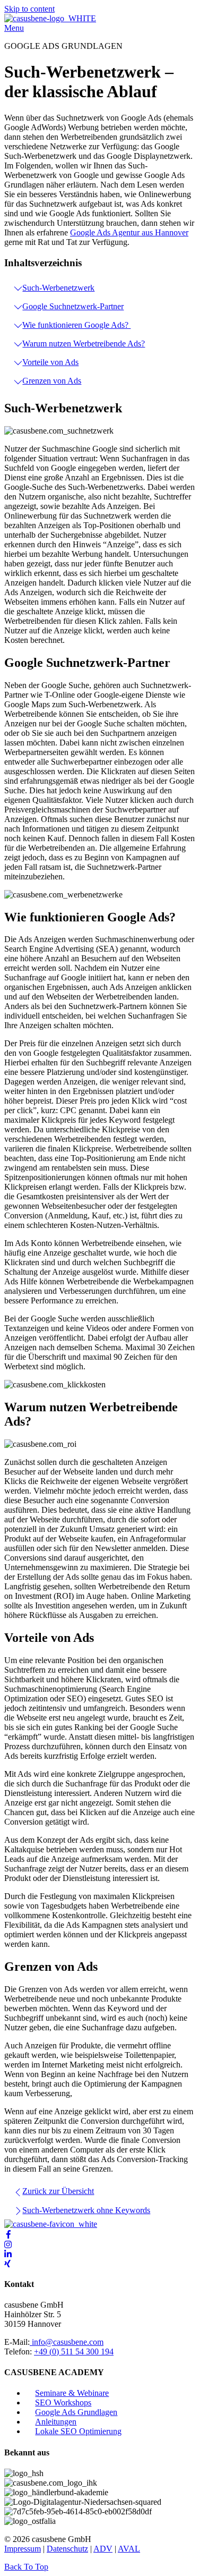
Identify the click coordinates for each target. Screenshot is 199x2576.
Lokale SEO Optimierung (78, 2431)
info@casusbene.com (67, 2342)
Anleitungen (56, 2422)
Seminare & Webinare (72, 2393)
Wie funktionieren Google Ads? (76, 325)
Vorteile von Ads (50, 362)
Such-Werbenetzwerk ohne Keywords (86, 2210)
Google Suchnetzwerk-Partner (73, 306)
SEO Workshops (63, 2403)
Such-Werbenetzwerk (58, 288)
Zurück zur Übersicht (58, 2191)
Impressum (23, 2549)
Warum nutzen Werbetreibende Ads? (84, 344)
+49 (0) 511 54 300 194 (74, 2352)
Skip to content (29, 9)
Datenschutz (67, 2549)
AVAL (129, 2549)
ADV (103, 2549)
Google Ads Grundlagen (76, 2412)
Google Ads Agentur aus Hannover (129, 232)
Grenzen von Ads (52, 381)
